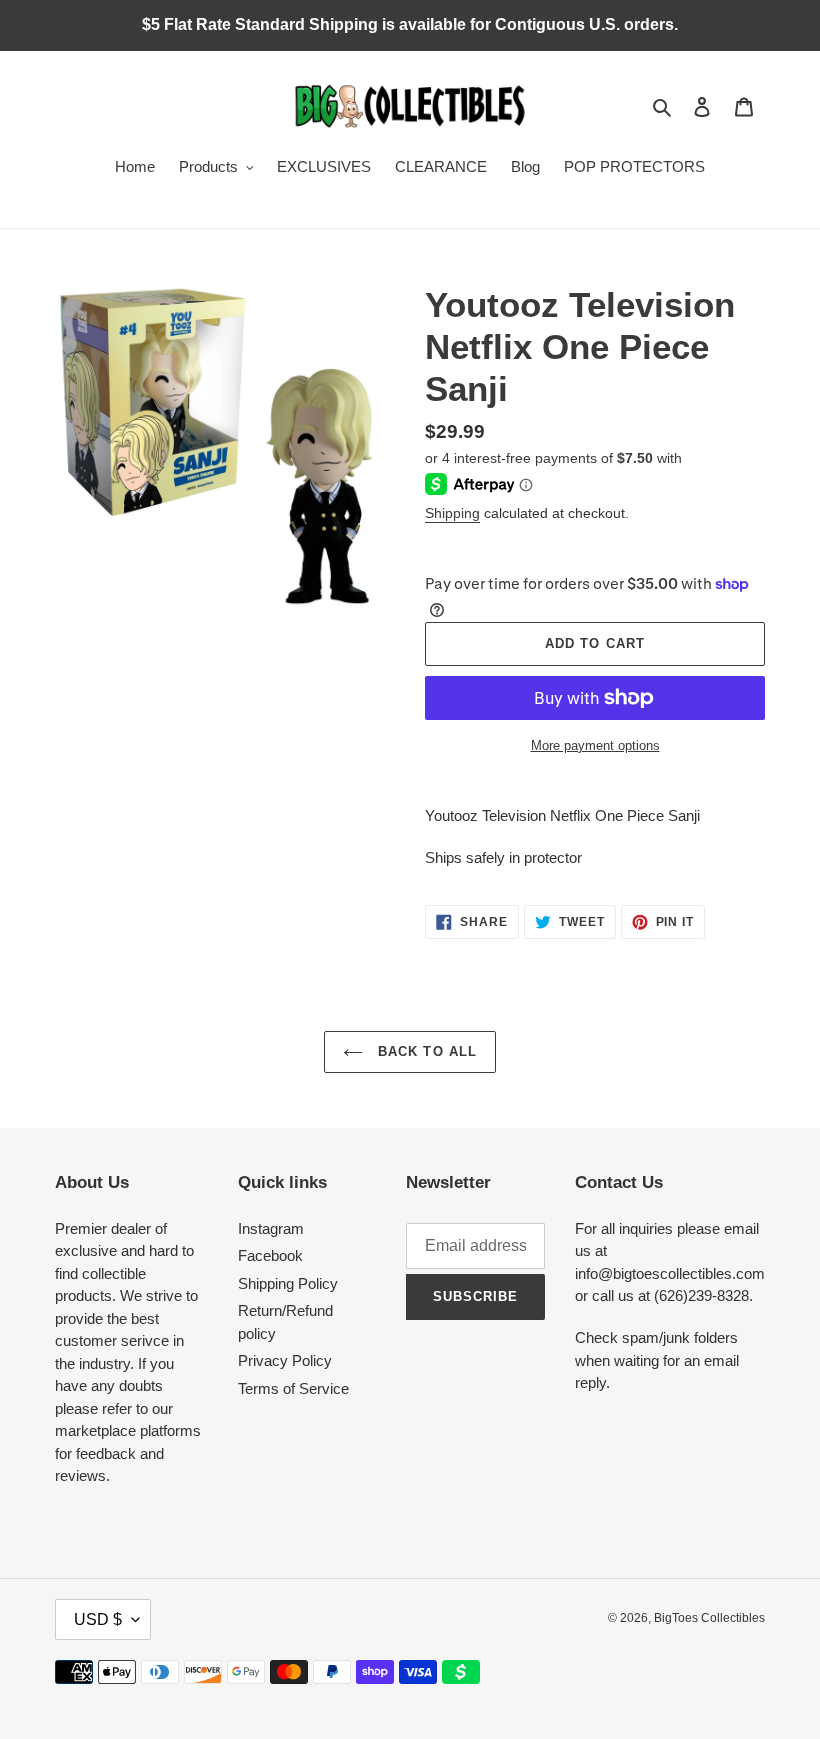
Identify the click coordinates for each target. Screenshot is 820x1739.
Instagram (271, 1228)
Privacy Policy (285, 1360)
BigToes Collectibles (709, 1618)
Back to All (424, 1051)
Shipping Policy (288, 1283)
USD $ (98, 1619)
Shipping (452, 513)
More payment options (595, 745)
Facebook (270, 1255)
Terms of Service (293, 1388)
